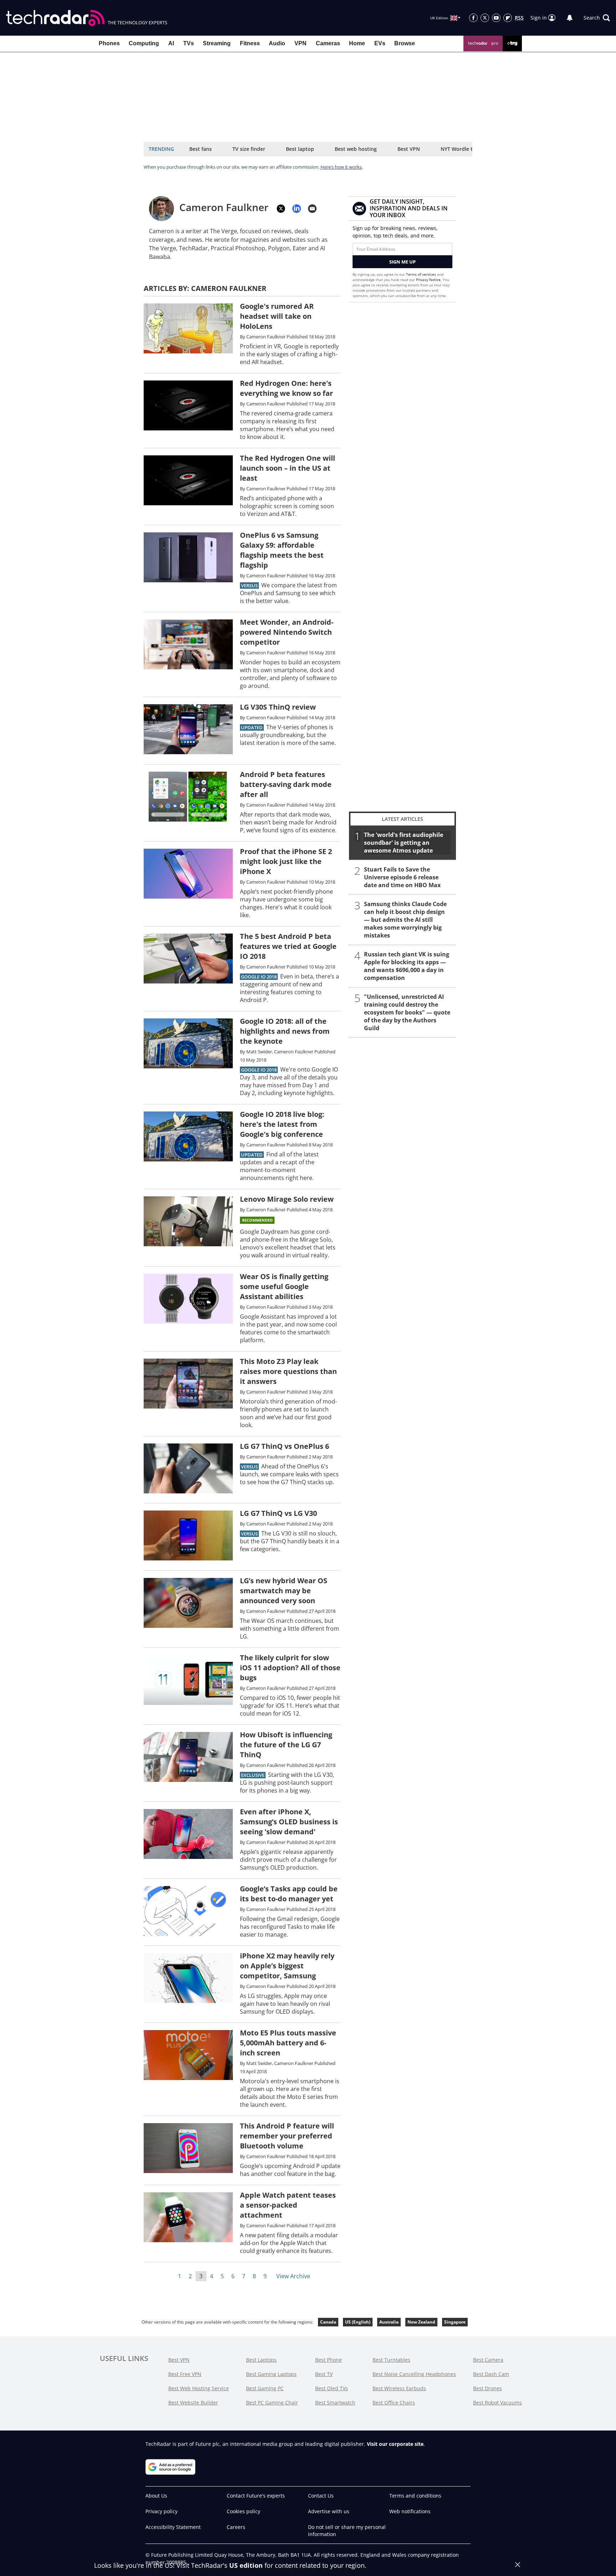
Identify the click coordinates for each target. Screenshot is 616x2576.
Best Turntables (391, 2360)
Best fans (201, 149)
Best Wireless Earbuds (399, 2388)
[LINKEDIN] (297, 209)
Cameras (328, 43)
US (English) (358, 2322)
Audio (277, 43)
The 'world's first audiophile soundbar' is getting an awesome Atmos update (404, 843)
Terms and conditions (415, 2496)
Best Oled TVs (332, 2388)
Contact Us (321, 2496)
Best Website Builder (193, 2403)
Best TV (324, 2374)
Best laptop (300, 149)
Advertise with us (329, 2511)
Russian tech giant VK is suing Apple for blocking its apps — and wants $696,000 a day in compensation (407, 966)
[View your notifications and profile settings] (570, 18)
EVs (380, 43)
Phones (109, 43)
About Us (156, 2496)
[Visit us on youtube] (496, 18)
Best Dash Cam (491, 2374)
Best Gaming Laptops (271, 2374)
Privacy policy (161, 2511)
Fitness (250, 43)
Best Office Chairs (394, 2403)
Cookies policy (243, 2511)
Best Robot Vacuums (497, 2403)
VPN (301, 43)
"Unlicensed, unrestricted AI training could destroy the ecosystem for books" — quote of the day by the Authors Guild (407, 1012)
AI (171, 43)
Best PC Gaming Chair (272, 2403)
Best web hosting (356, 149)
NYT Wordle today (463, 149)
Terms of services (422, 274)
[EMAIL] (312, 209)
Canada (328, 2322)
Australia (389, 2322)
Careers (236, 2527)
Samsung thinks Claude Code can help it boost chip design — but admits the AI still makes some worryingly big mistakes (405, 920)
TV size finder (249, 149)
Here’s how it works (341, 167)
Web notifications (410, 2511)
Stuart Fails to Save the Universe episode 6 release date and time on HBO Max (402, 877)
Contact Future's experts (256, 2496)
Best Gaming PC (265, 2388)
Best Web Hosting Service (199, 2388)
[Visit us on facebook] (473, 18)
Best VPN (409, 149)
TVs (189, 43)
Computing (144, 43)
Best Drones (487, 2388)
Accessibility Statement (173, 2527)
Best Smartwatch (335, 2403)
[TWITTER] (281, 209)
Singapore (455, 2322)
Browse (405, 43)
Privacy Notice (428, 280)
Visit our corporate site (395, 2444)
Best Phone (328, 2360)
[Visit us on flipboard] (508, 18)
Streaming (217, 43)
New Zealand (421, 2322)
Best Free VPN (185, 2374)
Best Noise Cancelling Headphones (414, 2374)
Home (357, 43)
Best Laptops (261, 2360)
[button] (597, 18)
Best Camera (488, 2360)
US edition (246, 2565)
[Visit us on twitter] (485, 18)
